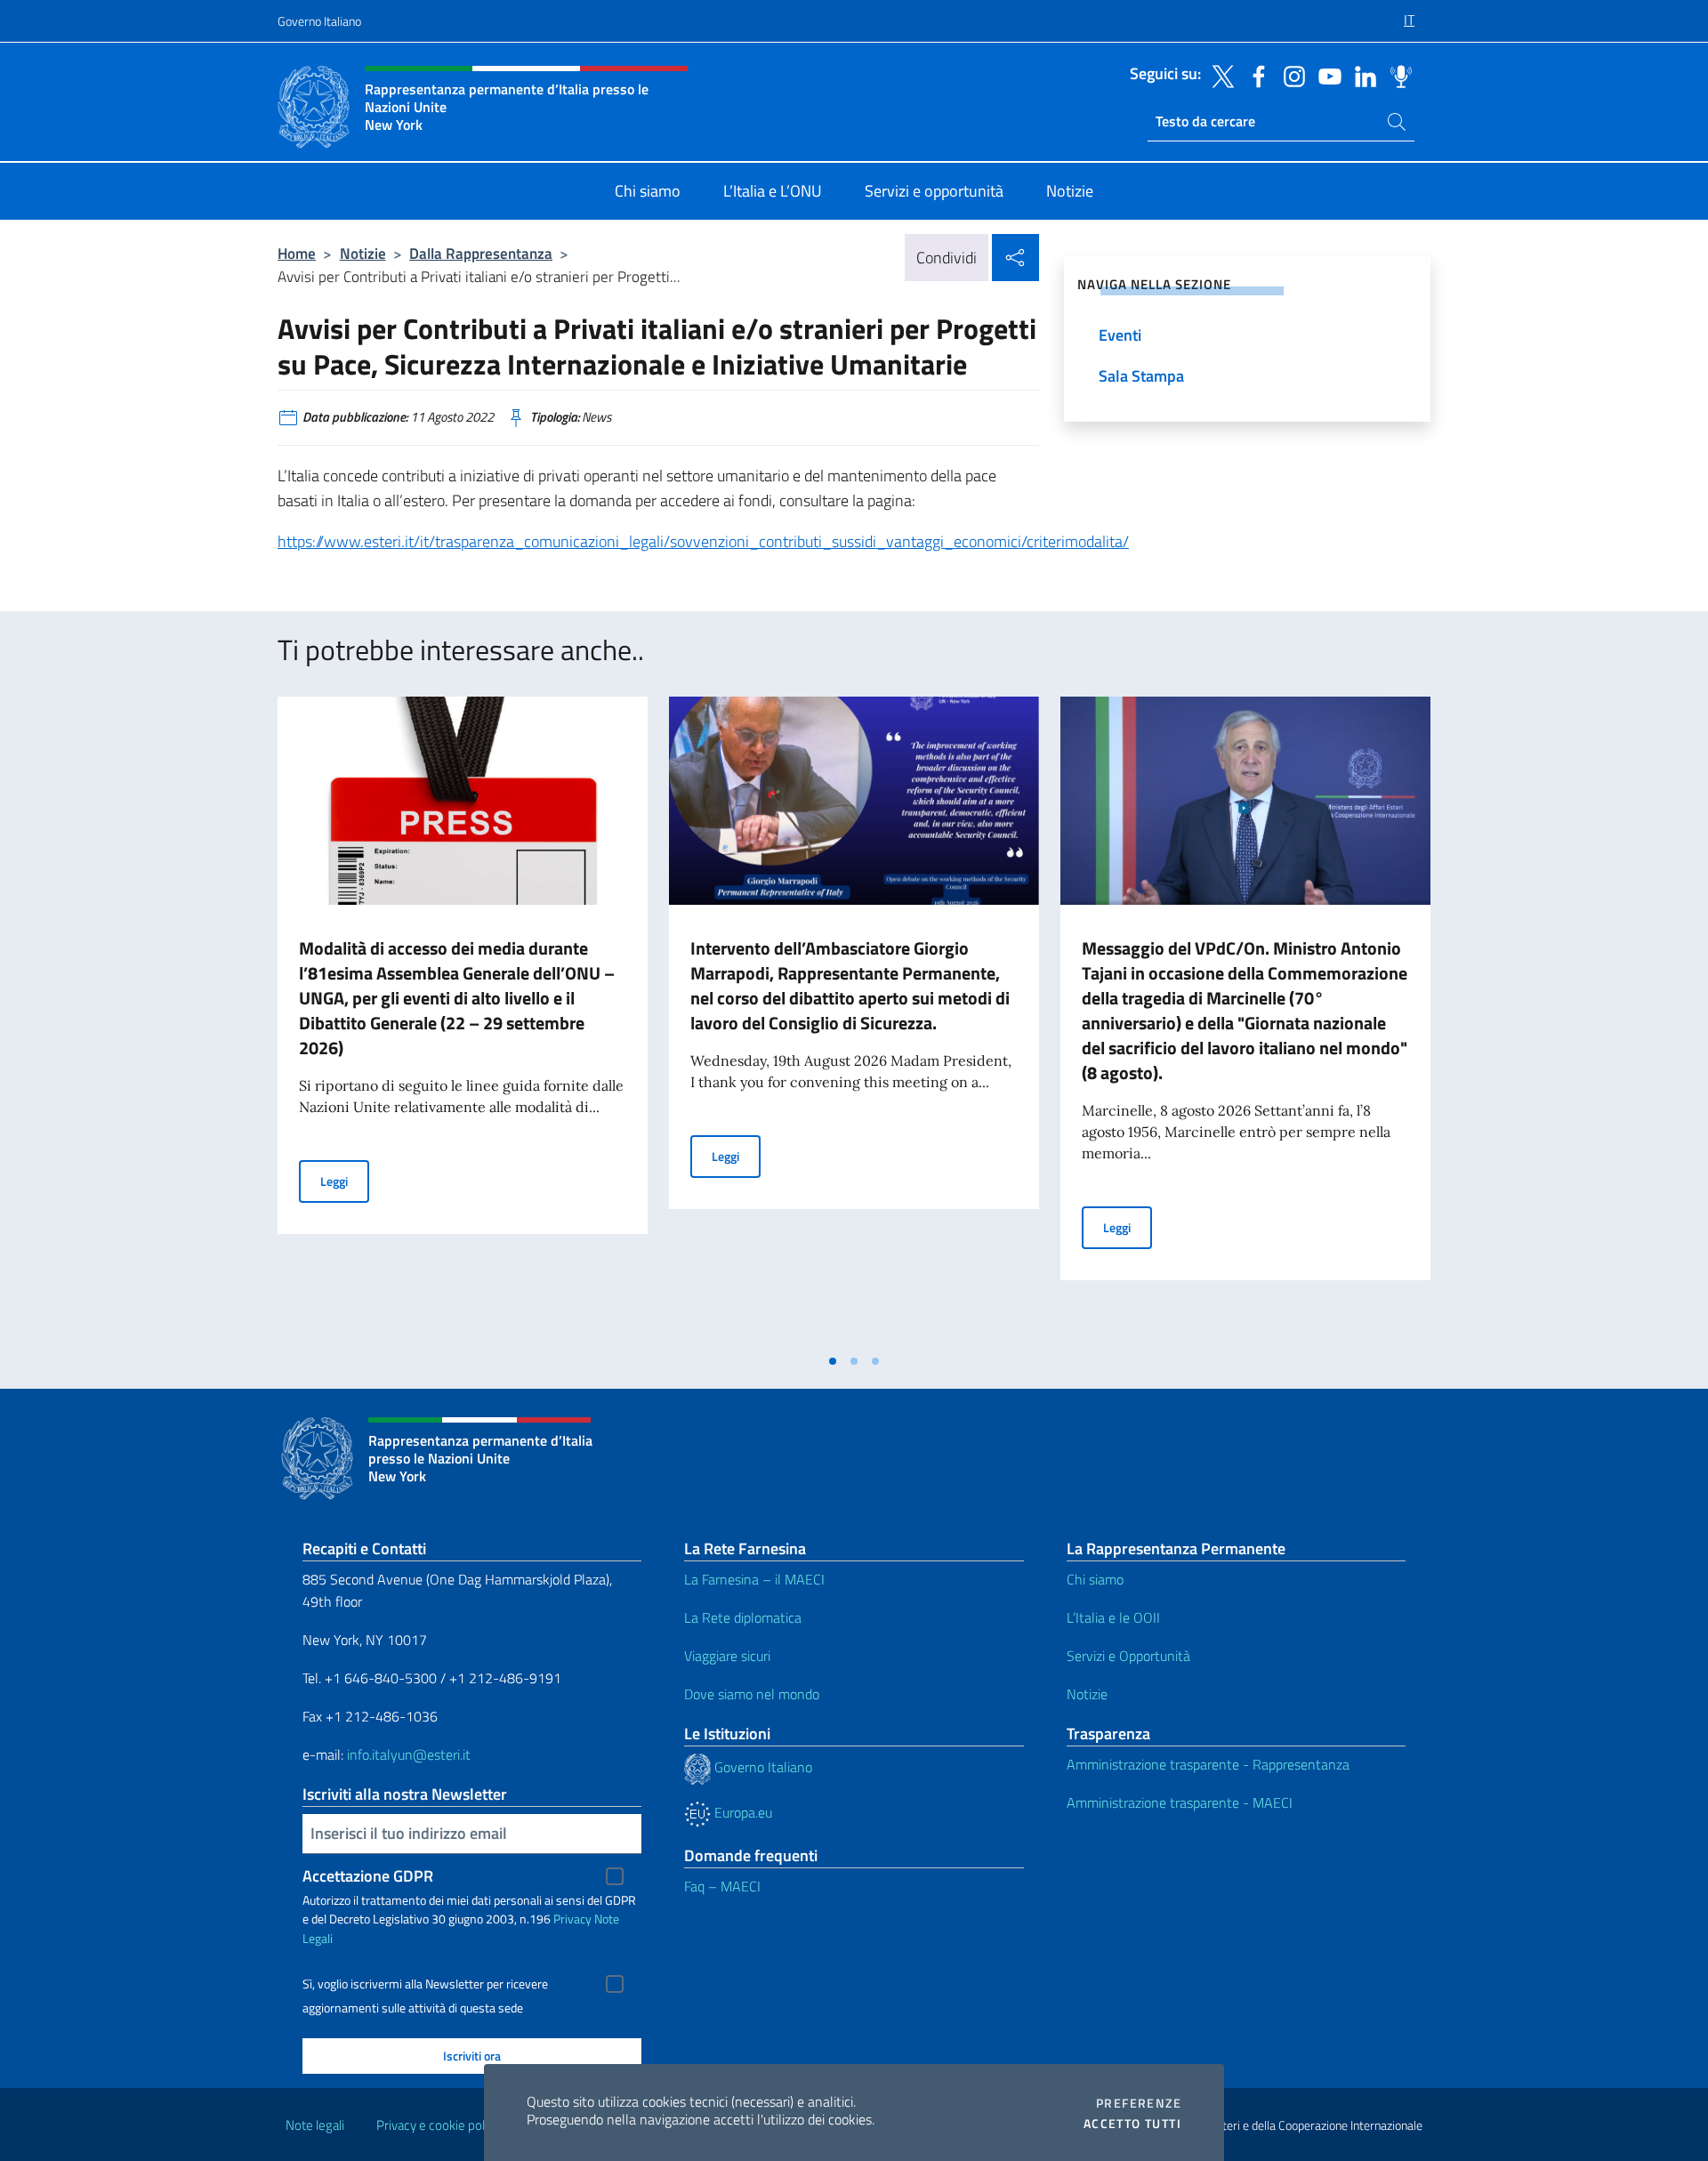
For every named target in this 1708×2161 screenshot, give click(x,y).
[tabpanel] (463, 1020)
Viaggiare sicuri (727, 1656)
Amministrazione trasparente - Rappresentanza (1208, 1764)
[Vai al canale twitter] (1219, 75)
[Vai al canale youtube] (1325, 75)
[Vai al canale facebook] (1254, 75)
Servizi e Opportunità (1128, 1656)
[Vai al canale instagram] (1290, 75)
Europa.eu (741, 1812)
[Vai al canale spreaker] (1397, 75)
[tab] (833, 1361)
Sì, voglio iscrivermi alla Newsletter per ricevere (425, 1984)
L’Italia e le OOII (1113, 1617)
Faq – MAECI (722, 1886)
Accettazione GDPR (368, 1876)
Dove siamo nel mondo (752, 1694)
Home (297, 253)
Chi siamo (1095, 1579)
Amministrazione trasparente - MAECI (1180, 1802)
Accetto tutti (1132, 2124)
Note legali (315, 2125)
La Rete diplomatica (743, 1617)
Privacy (572, 1919)
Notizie (363, 253)
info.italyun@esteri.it (409, 1754)
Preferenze (1139, 2103)
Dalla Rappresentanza (481, 253)
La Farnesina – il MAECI (754, 1579)
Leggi (345, 1181)
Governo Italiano (319, 21)
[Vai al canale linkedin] (1361, 75)
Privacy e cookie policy (438, 2125)
